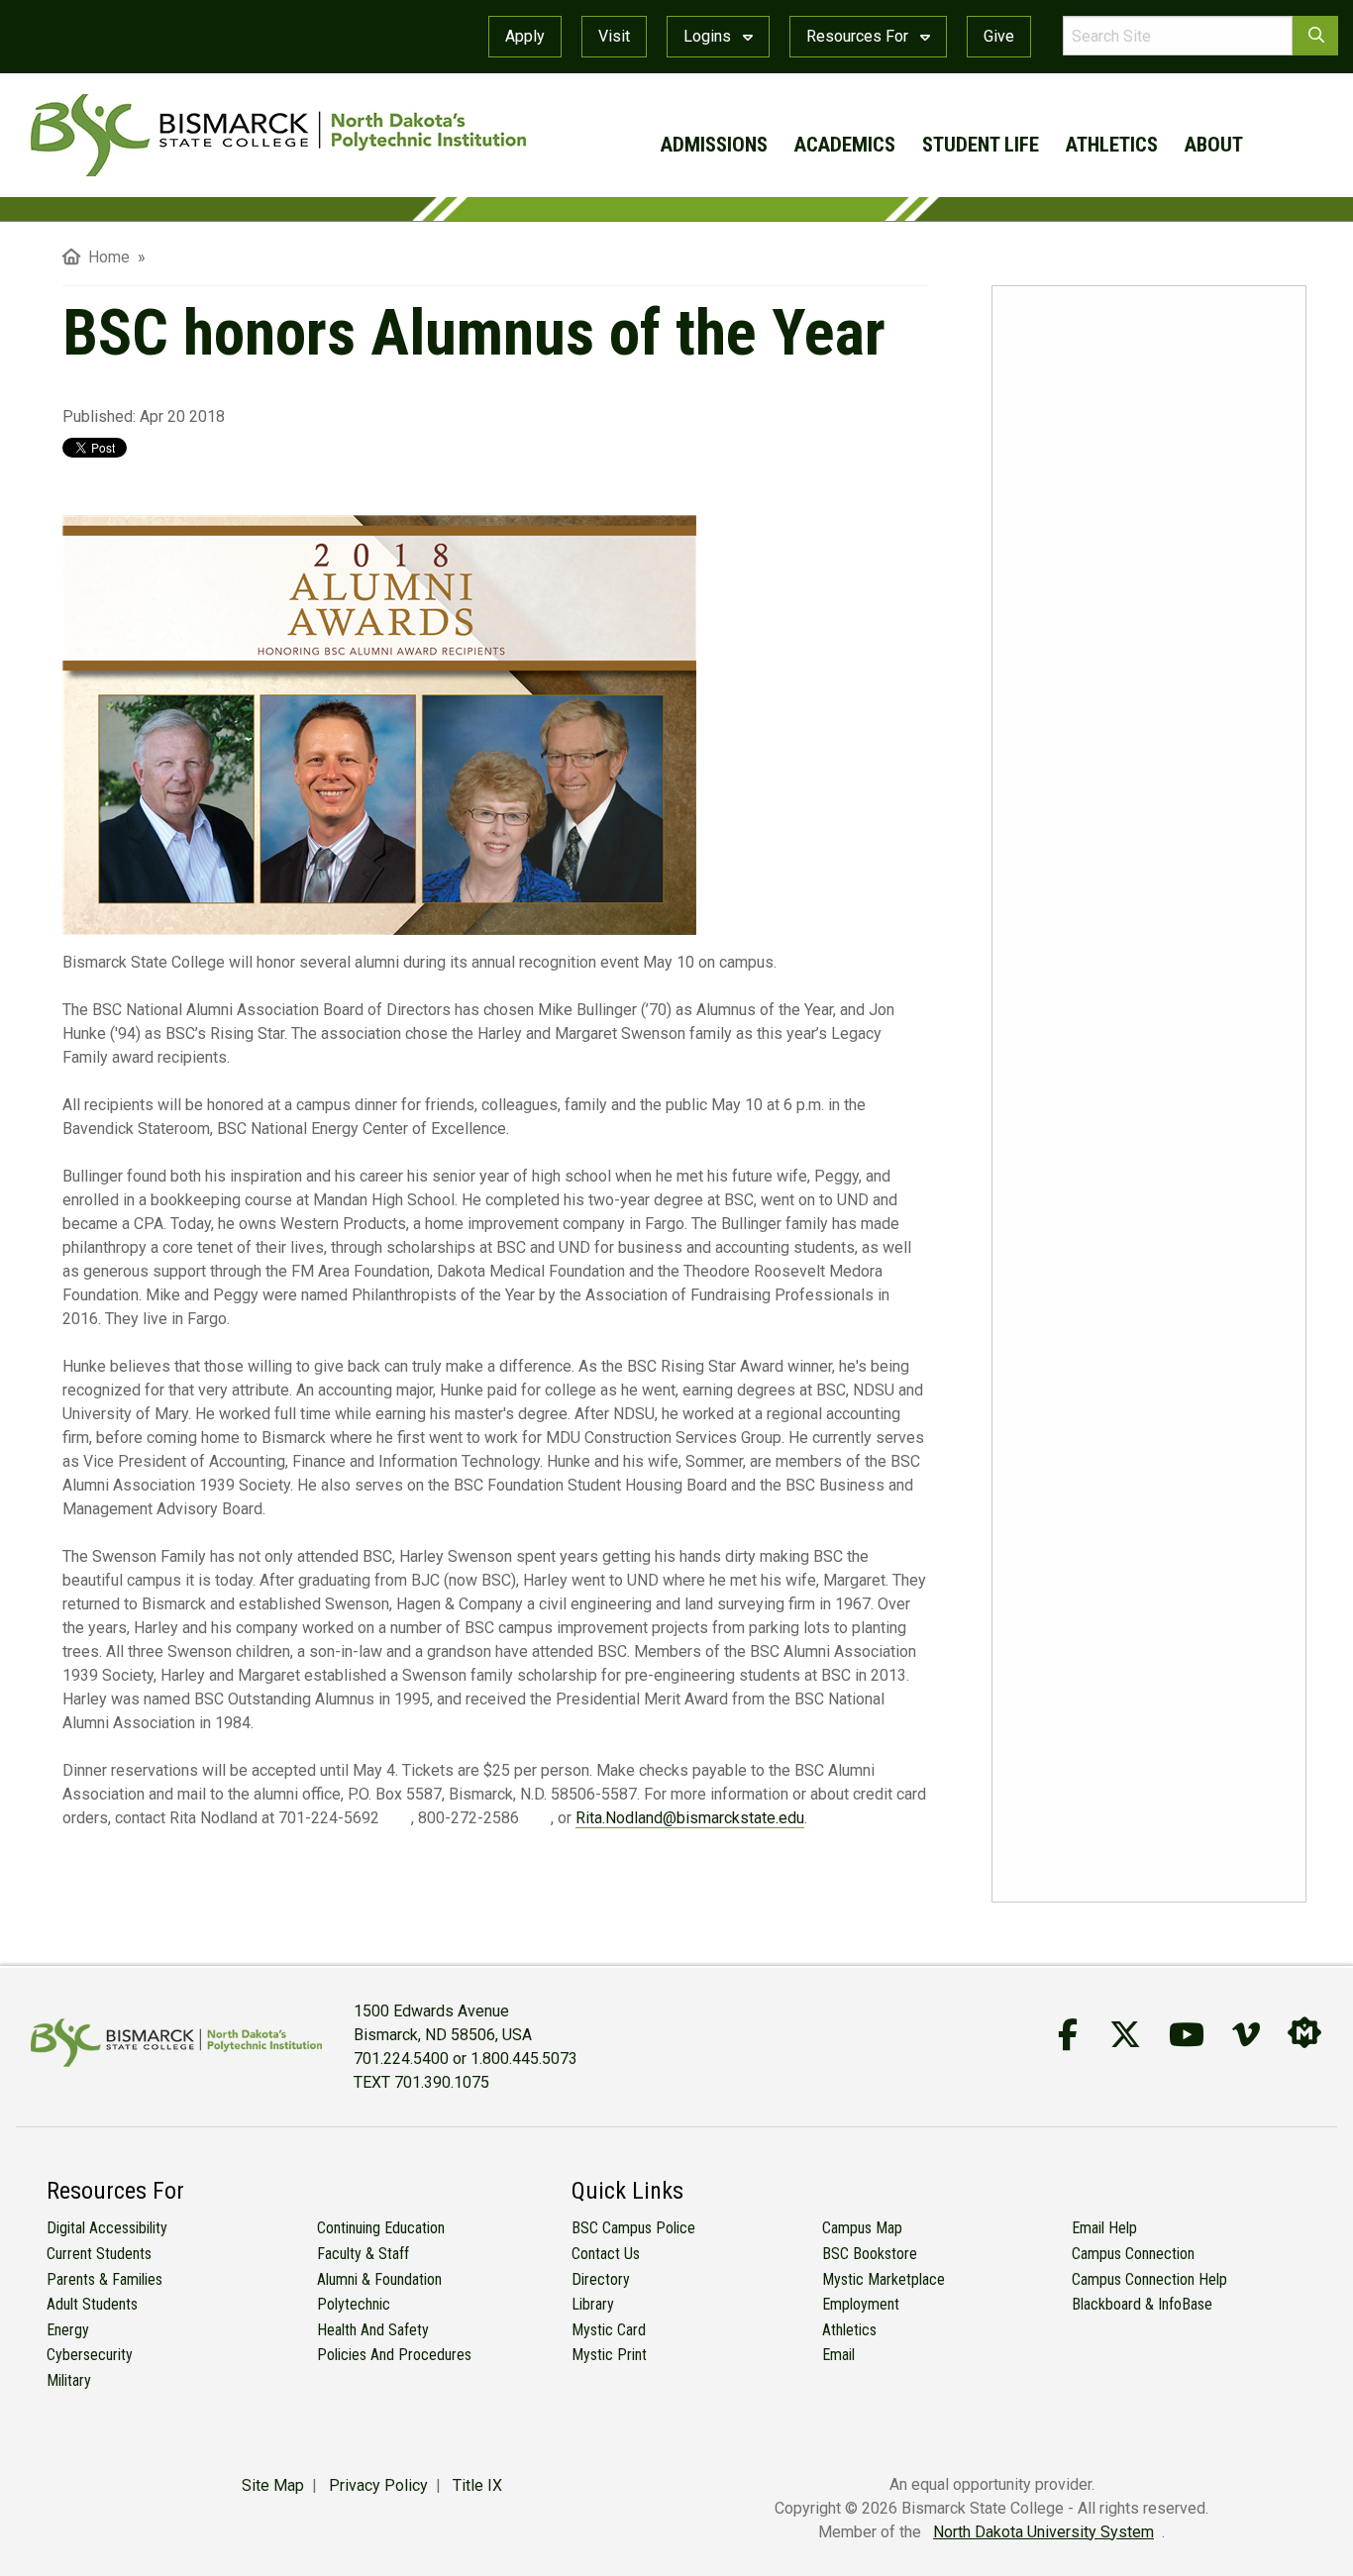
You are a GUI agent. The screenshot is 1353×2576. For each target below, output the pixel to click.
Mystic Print (609, 2355)
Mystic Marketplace (884, 2279)
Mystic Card (609, 2330)
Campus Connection (1133, 2254)
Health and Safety (373, 2330)
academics (845, 145)
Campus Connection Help (1149, 2279)
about (1214, 145)
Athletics (849, 2330)
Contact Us (606, 2254)
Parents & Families (104, 2279)
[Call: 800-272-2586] (535, 1819)
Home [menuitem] (105, 257)
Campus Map (862, 2228)
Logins (709, 36)
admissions (714, 145)
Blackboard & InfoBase (1142, 2304)
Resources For (859, 36)
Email (838, 2355)
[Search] (1315, 36)
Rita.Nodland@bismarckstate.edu (690, 1818)
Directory (601, 2279)
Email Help (1104, 2228)
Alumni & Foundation (379, 2279)
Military (69, 2380)
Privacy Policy (378, 2485)
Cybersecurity (90, 2355)
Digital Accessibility (107, 2228)
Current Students (99, 2254)
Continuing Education (381, 2228)
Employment (861, 2304)
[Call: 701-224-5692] (395, 1819)
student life (981, 145)
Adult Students (92, 2304)
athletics (1112, 145)
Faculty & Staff (363, 2254)
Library (593, 2304)
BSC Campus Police (633, 2228)
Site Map (273, 2485)
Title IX (477, 2485)
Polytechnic (354, 2304)
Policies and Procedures (394, 2355)
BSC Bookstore (870, 2254)
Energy (68, 2330)
